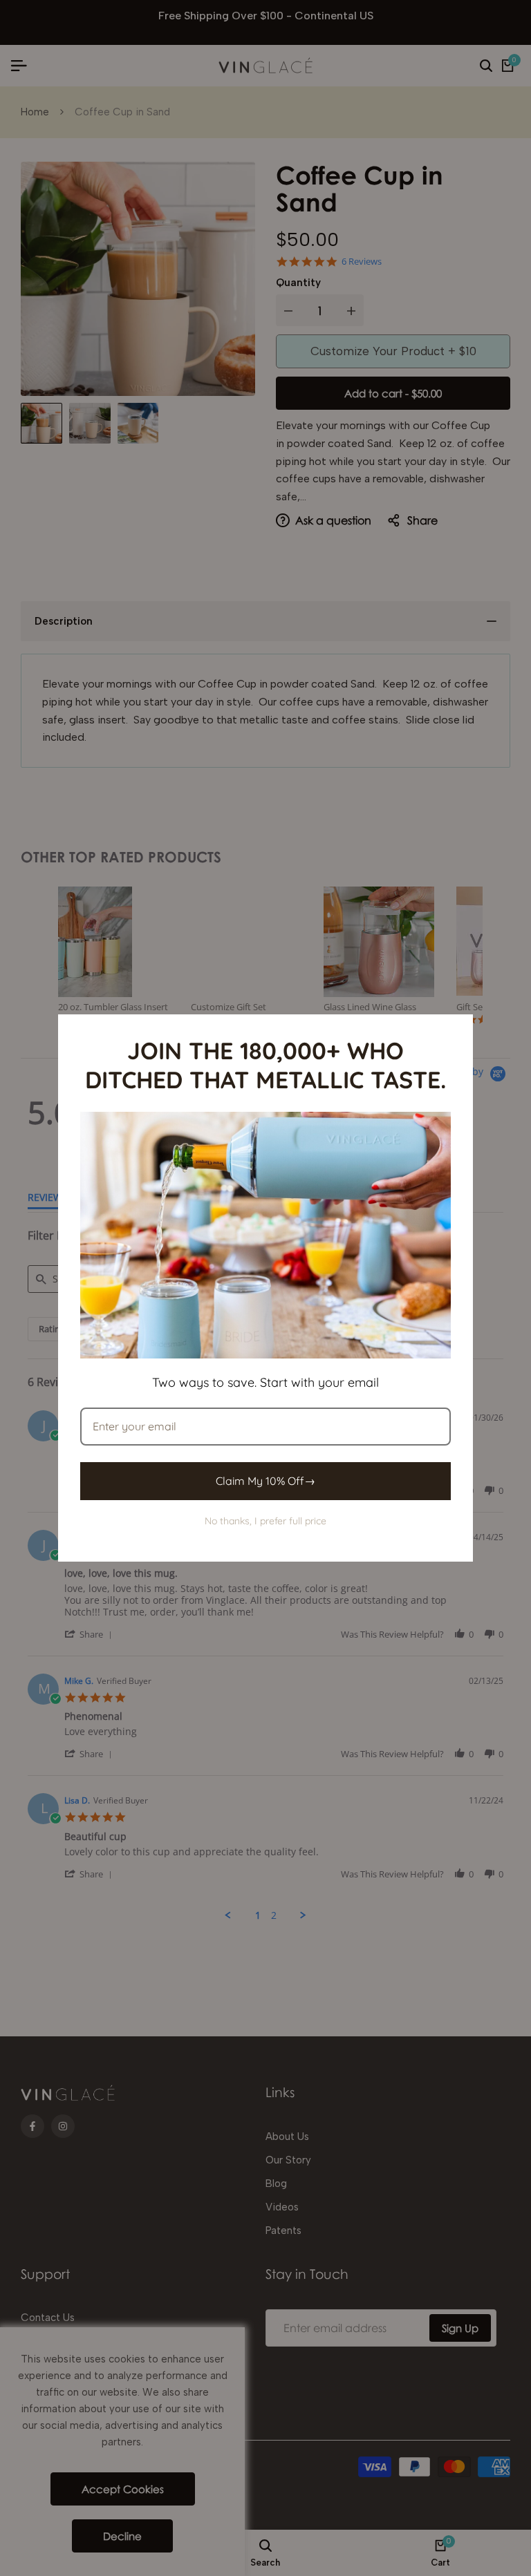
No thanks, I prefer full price (265, 1521)
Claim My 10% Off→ (265, 1481)
